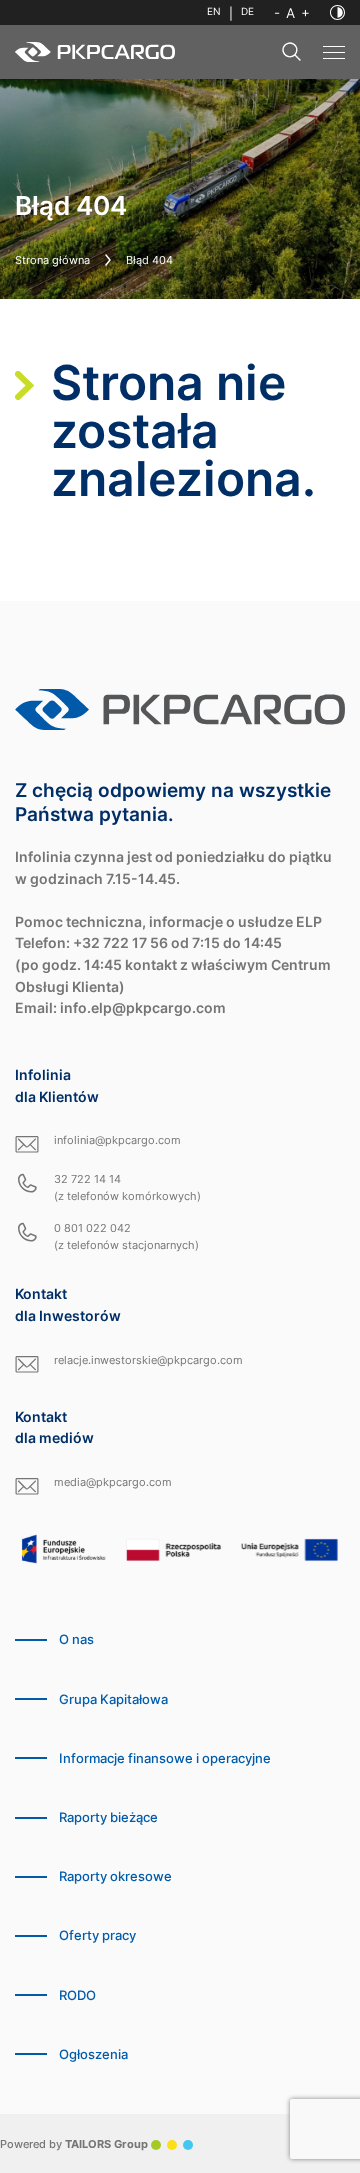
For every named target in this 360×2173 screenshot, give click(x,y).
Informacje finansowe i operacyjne (165, 1758)
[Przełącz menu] (334, 52)
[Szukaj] (292, 52)
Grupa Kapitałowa (113, 1699)
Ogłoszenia (93, 2054)
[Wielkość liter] (292, 13)
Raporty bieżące (108, 1817)
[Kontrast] (337, 12)
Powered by (74, 2144)
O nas (76, 1639)
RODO (77, 1995)
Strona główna (52, 260)
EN (214, 11)
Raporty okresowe (115, 1876)
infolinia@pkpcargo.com (117, 1140)
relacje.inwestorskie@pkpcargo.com (148, 1360)
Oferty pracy (97, 1935)
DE (247, 11)
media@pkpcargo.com (113, 1482)
